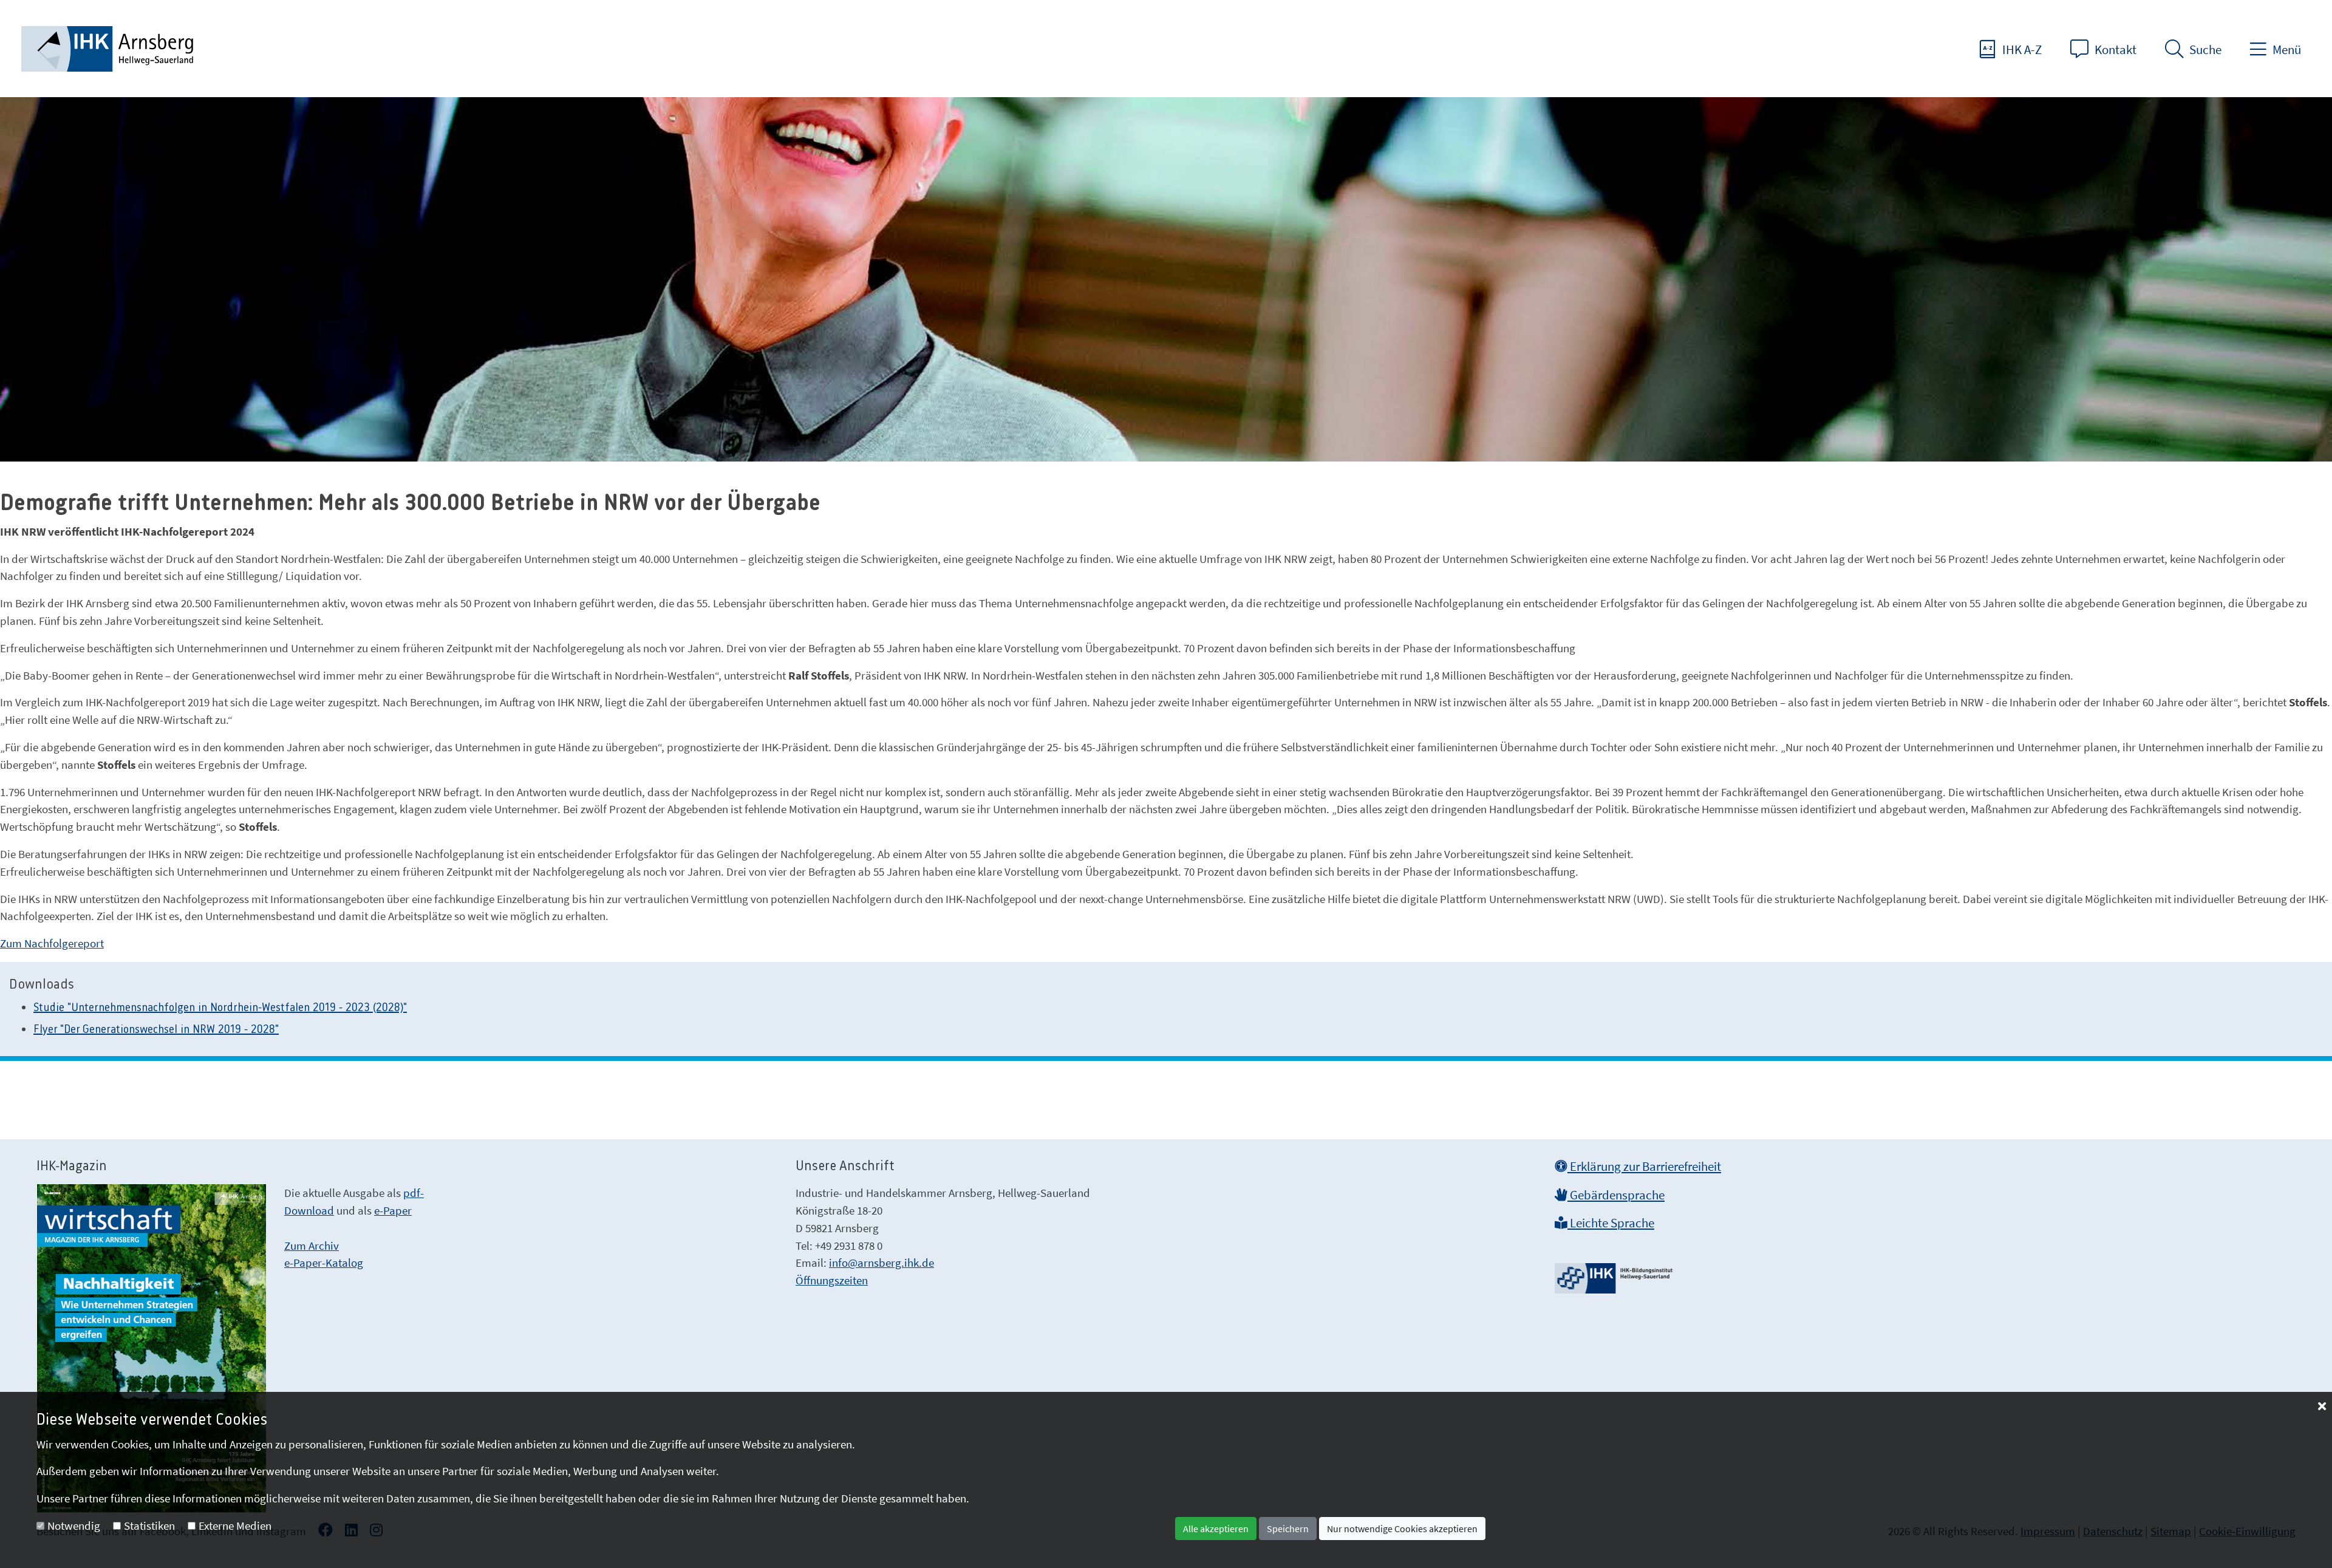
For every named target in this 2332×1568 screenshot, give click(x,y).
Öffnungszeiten (832, 1280)
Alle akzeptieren (1216, 1529)
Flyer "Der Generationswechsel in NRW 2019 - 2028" (156, 1030)
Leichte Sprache (1611, 1223)
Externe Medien (235, 1525)
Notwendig (74, 1525)
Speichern (1288, 1529)
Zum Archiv (312, 1246)
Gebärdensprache (1616, 1195)
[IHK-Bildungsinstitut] (1615, 1274)
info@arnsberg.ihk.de (881, 1263)
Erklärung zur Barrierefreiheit (1644, 1167)
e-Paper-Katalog (324, 1263)
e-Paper (393, 1210)
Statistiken (149, 1525)
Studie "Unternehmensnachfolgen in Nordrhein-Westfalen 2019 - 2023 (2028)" (220, 1008)
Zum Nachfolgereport (52, 943)
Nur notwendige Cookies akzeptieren (1402, 1529)
